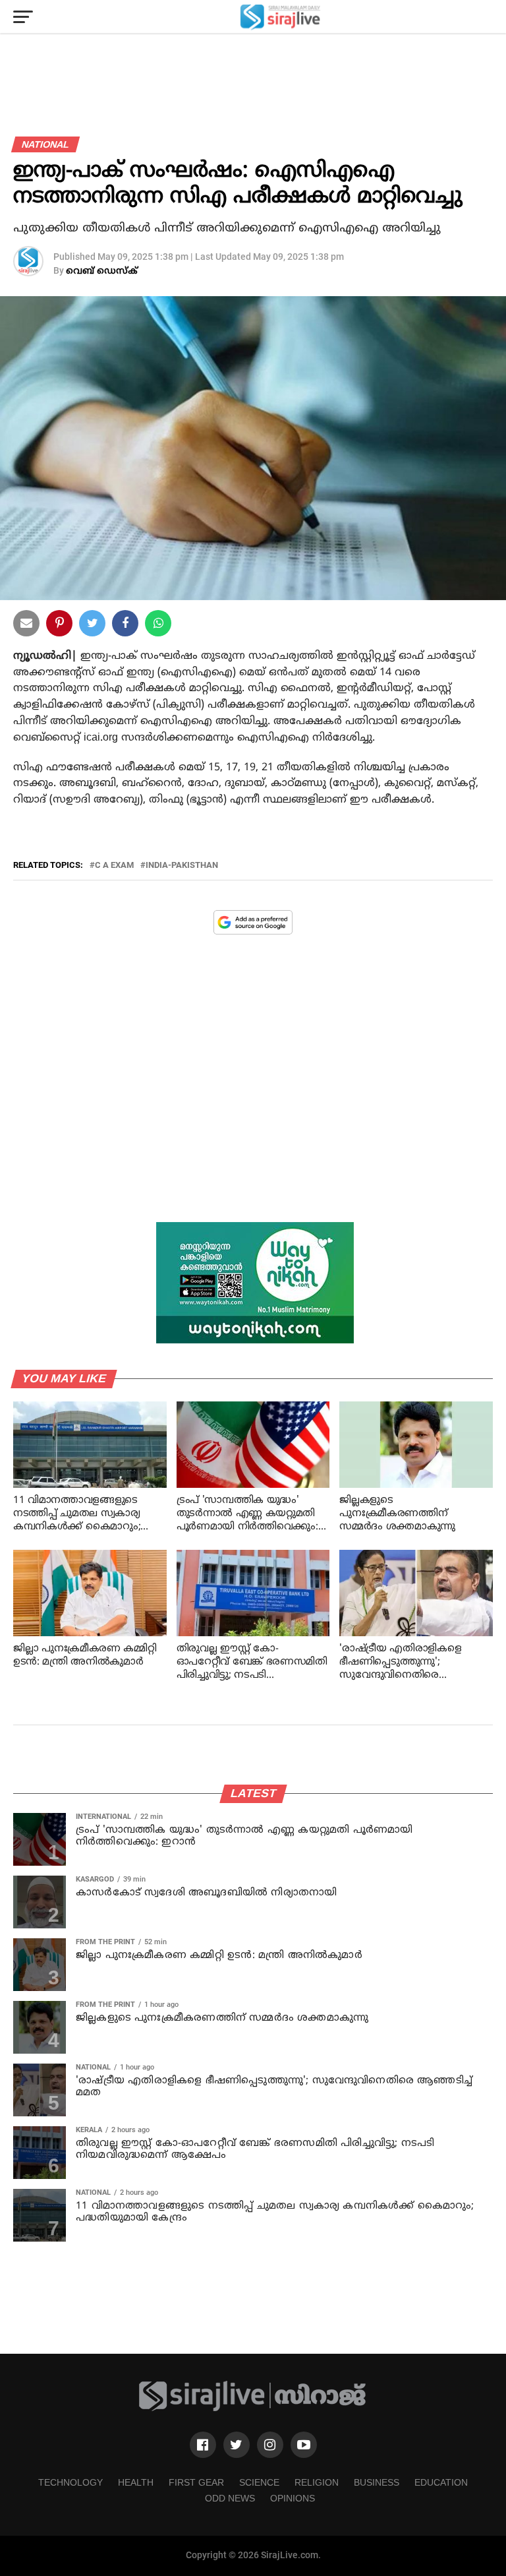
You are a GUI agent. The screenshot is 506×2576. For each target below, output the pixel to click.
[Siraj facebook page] (203, 2445)
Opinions (293, 2498)
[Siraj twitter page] (237, 2445)
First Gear (196, 2482)
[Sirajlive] (253, 2409)
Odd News (230, 2498)
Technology (70, 2482)
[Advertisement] (253, 1088)
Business (377, 2482)
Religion (317, 2482)
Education (441, 2482)
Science (259, 2482)
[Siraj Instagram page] (270, 2445)
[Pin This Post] (59, 626)
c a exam (114, 866)
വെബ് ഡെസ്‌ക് (102, 271)
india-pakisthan (182, 866)
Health (136, 2482)
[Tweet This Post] (92, 626)
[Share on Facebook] (158, 626)
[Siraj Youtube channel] (304, 2445)
